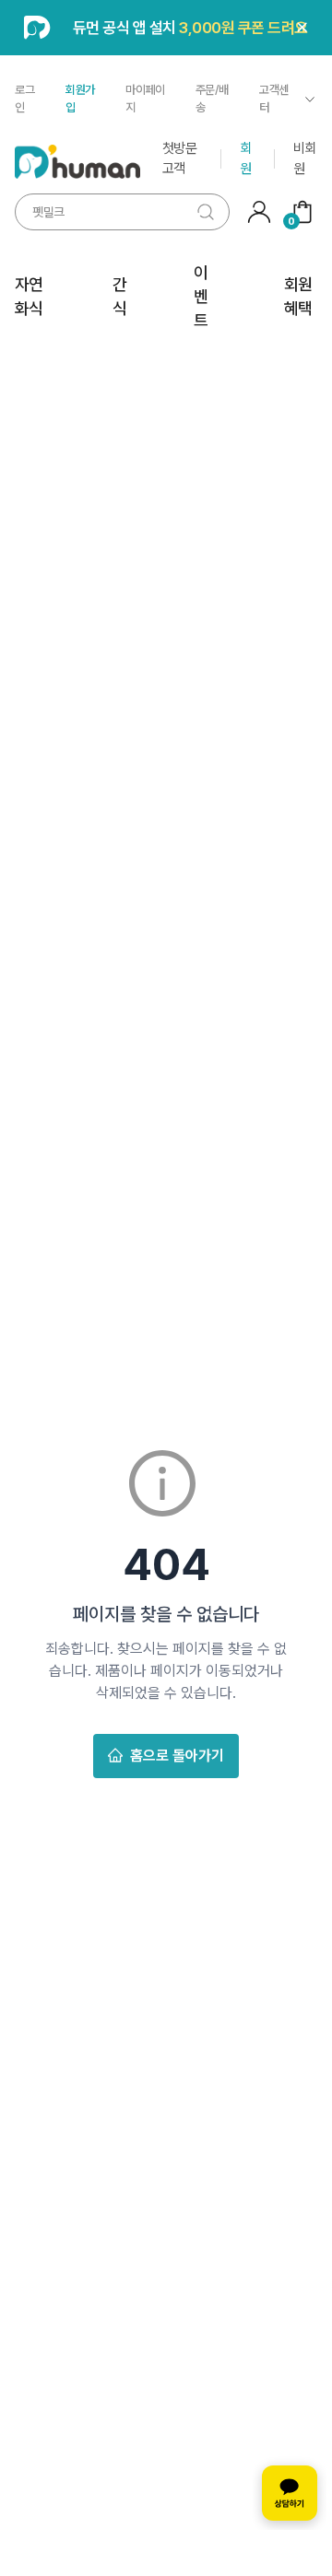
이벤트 (201, 297)
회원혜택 (298, 296)
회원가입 (80, 99)
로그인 (24, 99)
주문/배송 (212, 99)
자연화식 (29, 296)
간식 (119, 296)
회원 (246, 158)
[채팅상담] (290, 2493)
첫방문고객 (180, 158)
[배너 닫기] (302, 28)
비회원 (305, 158)
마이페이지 (145, 99)
